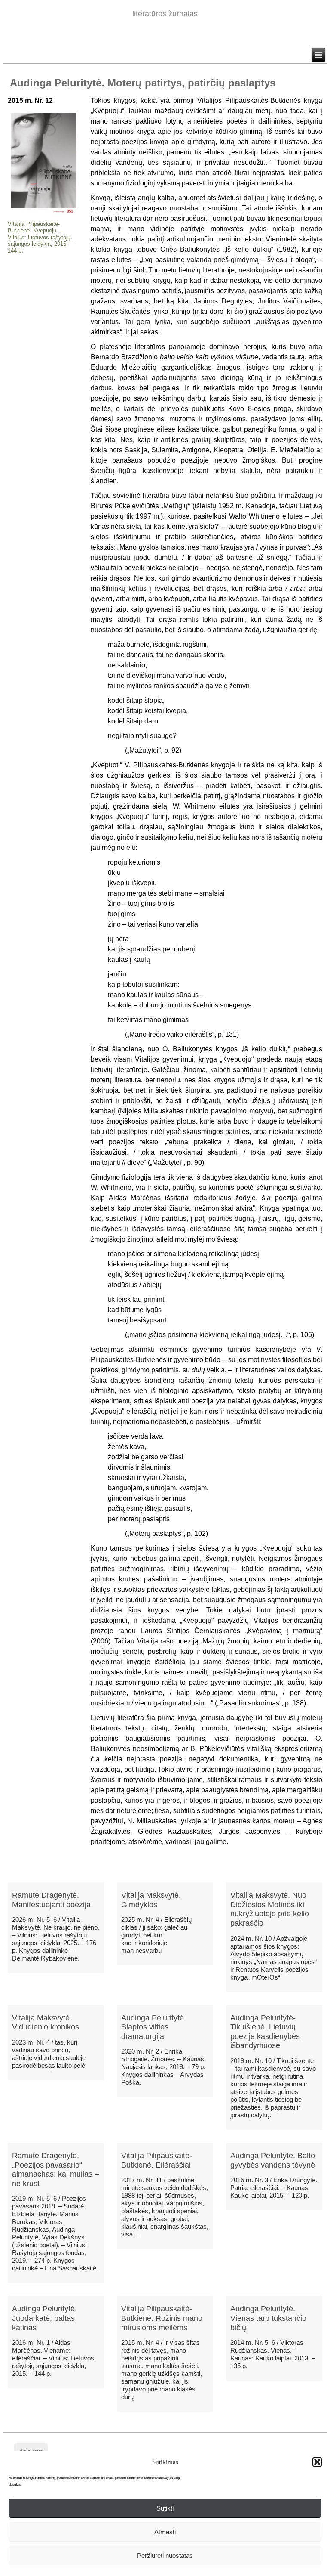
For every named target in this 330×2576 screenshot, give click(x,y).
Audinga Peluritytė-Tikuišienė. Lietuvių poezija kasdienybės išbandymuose (265, 2032)
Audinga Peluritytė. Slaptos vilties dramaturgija (154, 2027)
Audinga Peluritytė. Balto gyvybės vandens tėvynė (273, 2160)
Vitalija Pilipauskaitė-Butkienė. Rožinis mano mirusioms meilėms (162, 2318)
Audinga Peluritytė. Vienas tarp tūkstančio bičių (268, 2318)
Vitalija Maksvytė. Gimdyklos (151, 1900)
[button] (317, 2462)
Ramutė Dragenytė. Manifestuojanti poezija (51, 1900)
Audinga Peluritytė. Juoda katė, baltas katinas (44, 2318)
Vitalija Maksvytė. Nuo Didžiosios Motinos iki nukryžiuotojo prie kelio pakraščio (270, 1909)
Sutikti (165, 2508)
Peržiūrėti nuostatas (165, 2556)
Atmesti (165, 2532)
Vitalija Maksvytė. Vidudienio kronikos (46, 2023)
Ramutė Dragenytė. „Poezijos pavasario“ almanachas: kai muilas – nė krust (55, 2170)
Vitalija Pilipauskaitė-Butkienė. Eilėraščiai (157, 2160)
